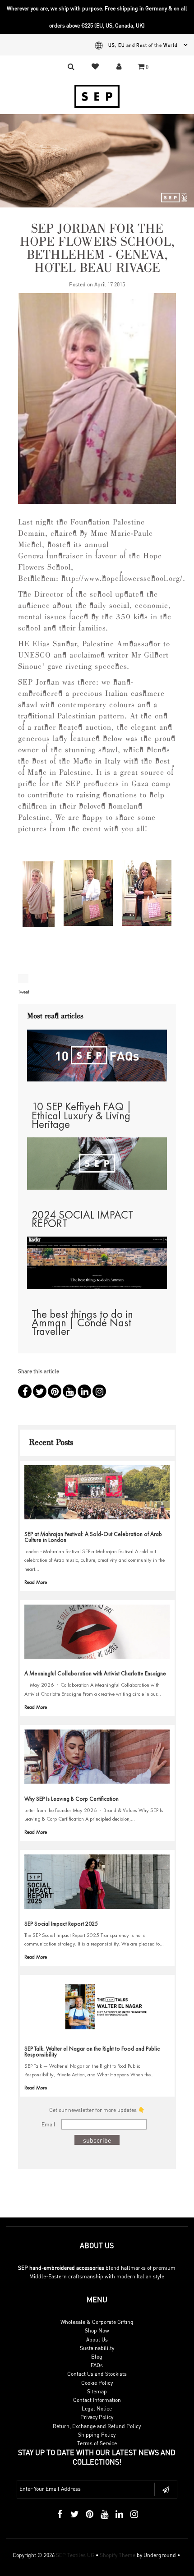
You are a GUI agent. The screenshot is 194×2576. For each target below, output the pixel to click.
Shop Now (97, 2330)
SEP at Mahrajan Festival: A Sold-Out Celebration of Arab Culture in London (93, 1537)
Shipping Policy (97, 2435)
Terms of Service (97, 2443)
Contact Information (97, 2400)
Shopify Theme (118, 2555)
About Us (97, 2339)
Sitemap (97, 2391)
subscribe (97, 2140)
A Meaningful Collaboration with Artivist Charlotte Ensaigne (95, 1673)
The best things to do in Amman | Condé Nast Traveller (82, 1322)
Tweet (24, 992)
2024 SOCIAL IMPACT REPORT (83, 1219)
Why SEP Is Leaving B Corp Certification (72, 1799)
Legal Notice (97, 2408)
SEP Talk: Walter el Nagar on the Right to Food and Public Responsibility (92, 2052)
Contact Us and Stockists (97, 2374)
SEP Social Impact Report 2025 (61, 1924)
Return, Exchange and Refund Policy (97, 2426)
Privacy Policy (97, 2417)
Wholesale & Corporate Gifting (97, 2322)
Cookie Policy (97, 2383)
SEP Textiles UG (75, 2555)
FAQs (97, 2365)
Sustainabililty (97, 2348)
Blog (97, 2357)
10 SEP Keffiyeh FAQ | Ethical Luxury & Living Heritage (82, 1115)
